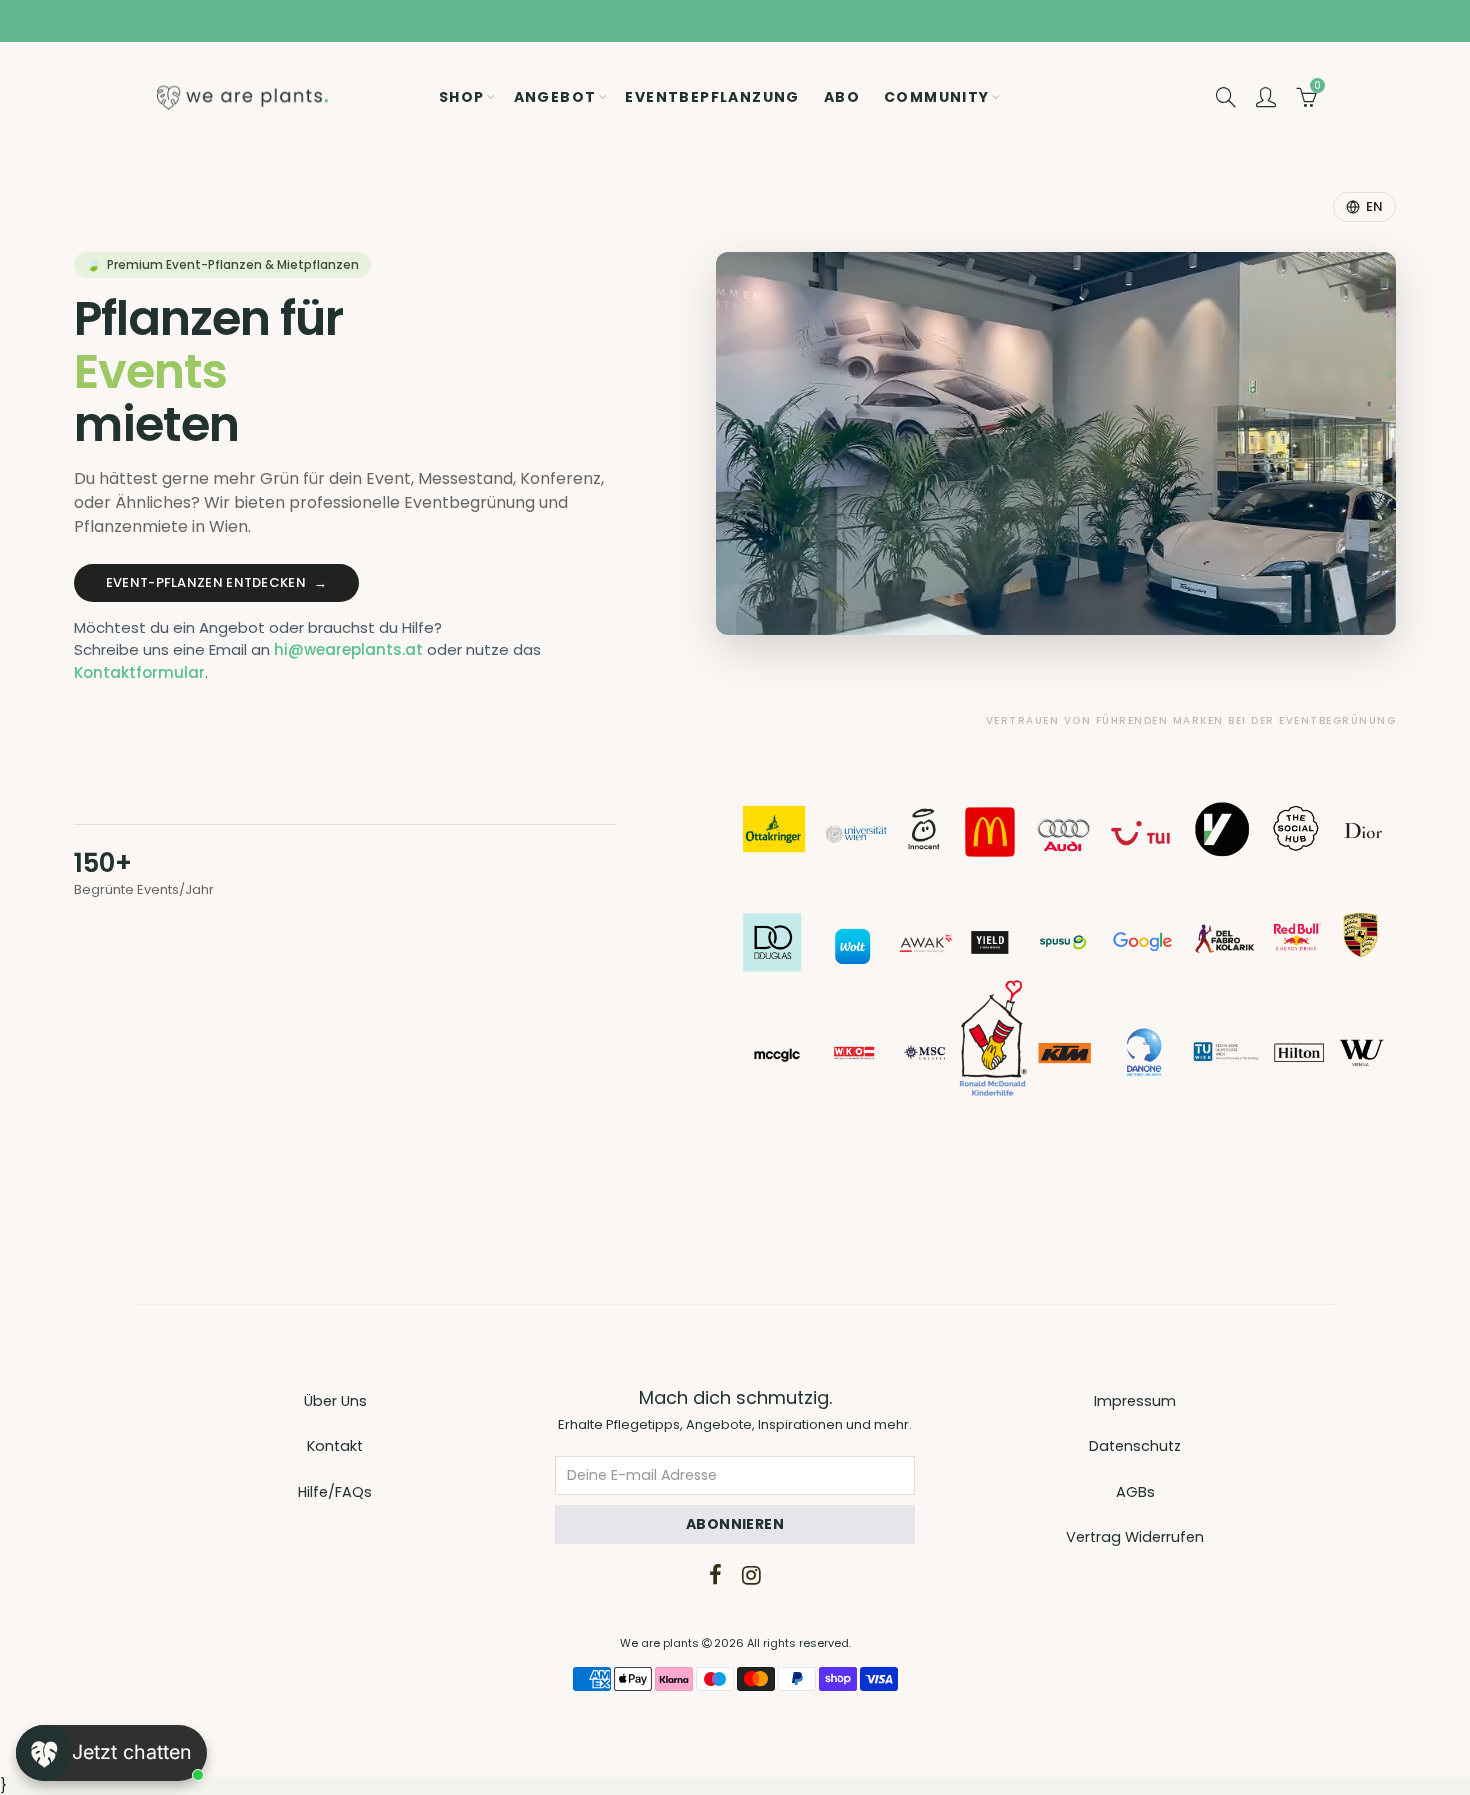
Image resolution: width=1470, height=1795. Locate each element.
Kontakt (335, 1446)
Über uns (335, 1401)
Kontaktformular (139, 672)
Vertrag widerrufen (1135, 1537)
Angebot (555, 97)
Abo (842, 97)
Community (937, 97)
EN (1374, 206)
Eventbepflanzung (712, 97)
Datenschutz (1135, 1446)
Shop (462, 97)
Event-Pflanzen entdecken (217, 582)
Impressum (1135, 1401)
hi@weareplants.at (348, 649)
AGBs (1135, 1492)
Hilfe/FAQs (335, 1492)
